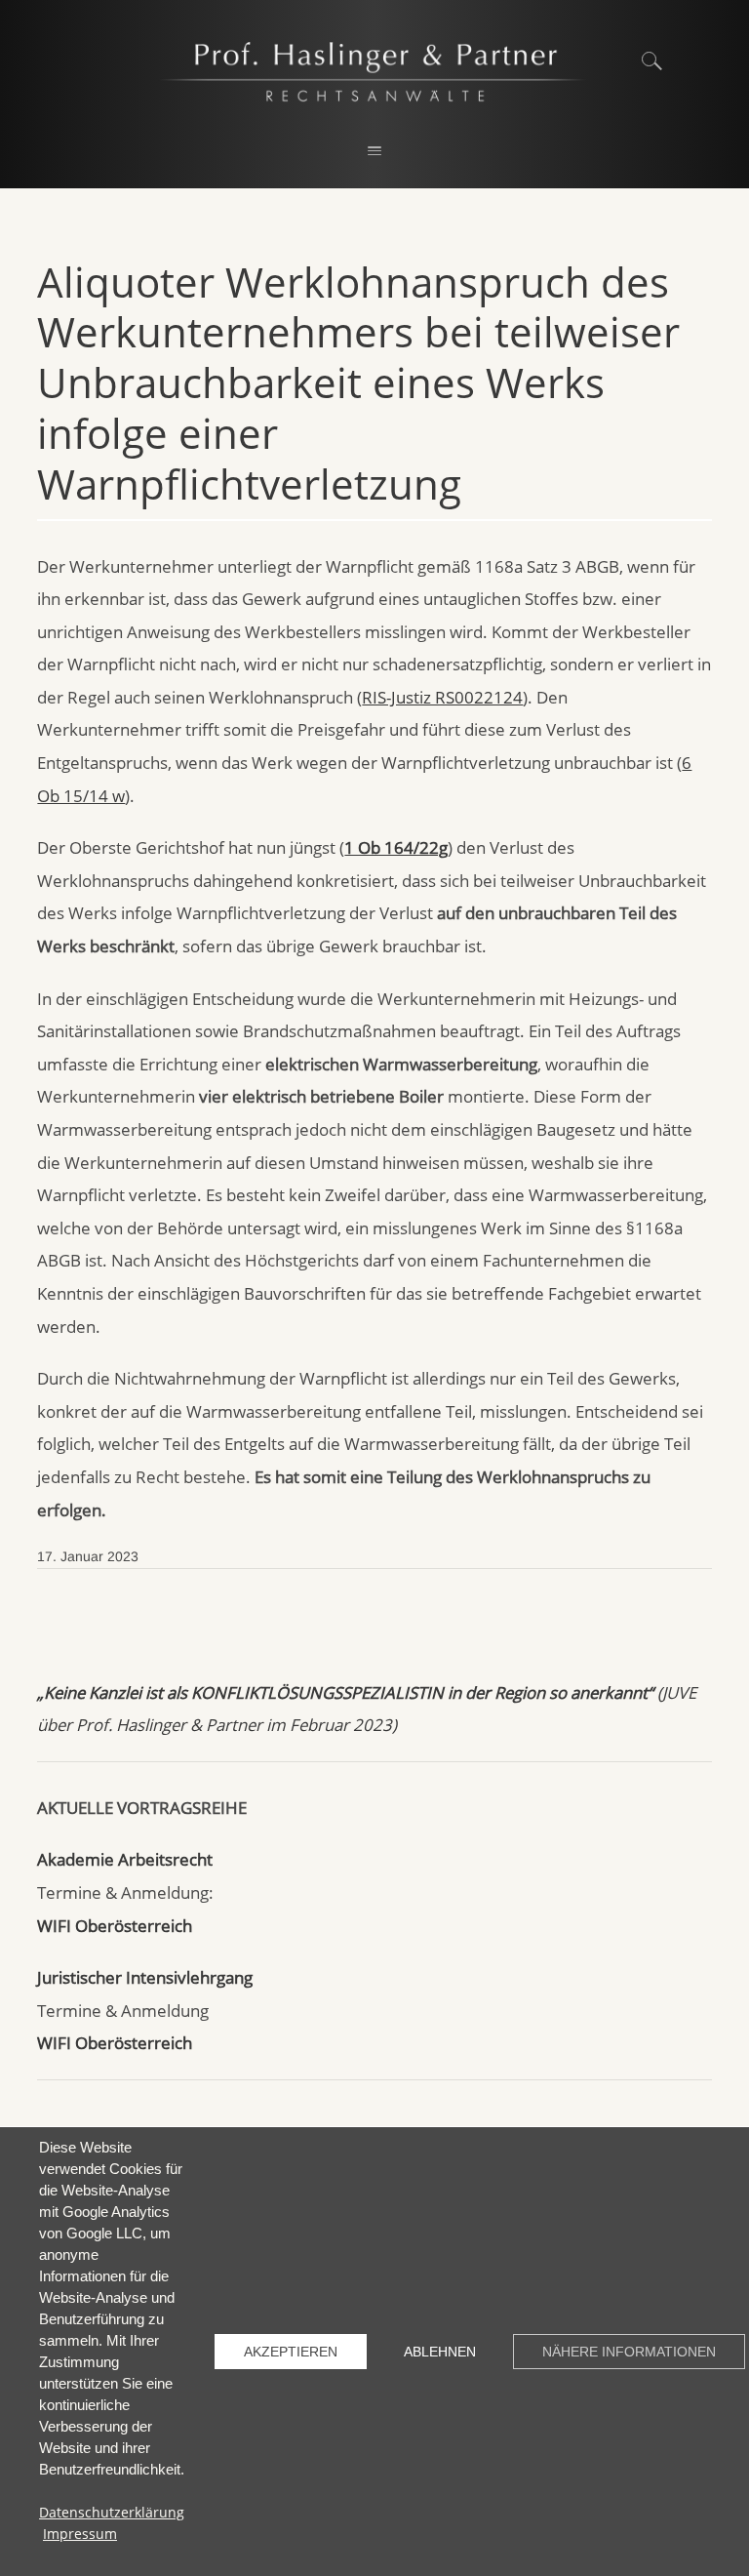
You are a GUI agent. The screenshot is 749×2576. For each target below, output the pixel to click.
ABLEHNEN (440, 2352)
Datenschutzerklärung (112, 2512)
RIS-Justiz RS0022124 (442, 697)
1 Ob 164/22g (396, 847)
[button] (374, 152)
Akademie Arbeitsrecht (125, 1859)
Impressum (80, 2534)
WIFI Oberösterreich (115, 1926)
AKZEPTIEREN (291, 2352)
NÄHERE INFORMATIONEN (629, 2352)
